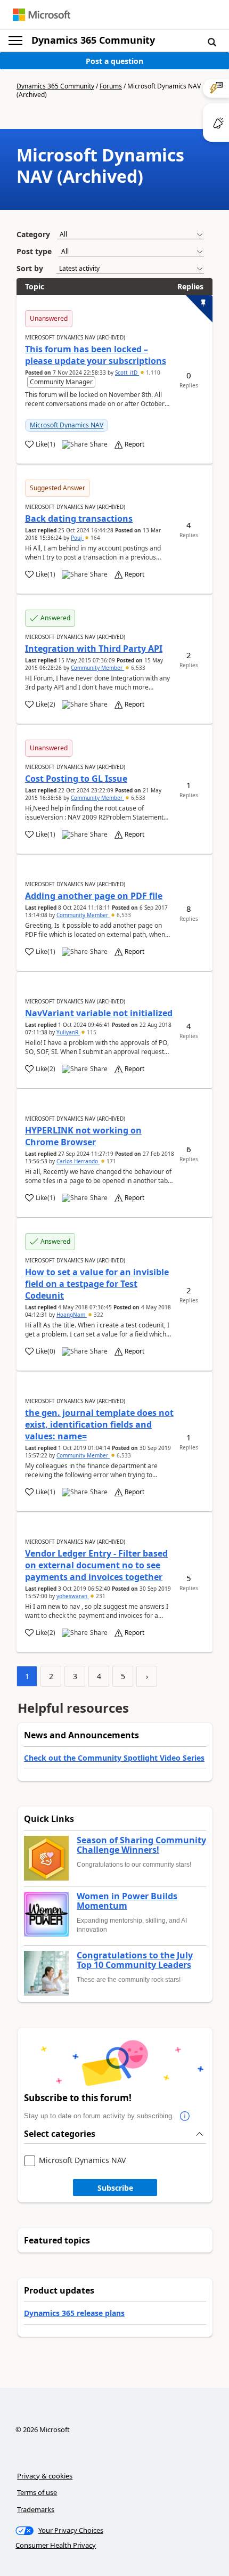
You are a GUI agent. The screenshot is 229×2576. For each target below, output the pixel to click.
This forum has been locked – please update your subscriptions (96, 355)
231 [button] (100, 1596)
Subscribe (115, 2188)
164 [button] (95, 538)
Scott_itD (127, 372)
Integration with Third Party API (94, 649)
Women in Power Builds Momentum (127, 1901)
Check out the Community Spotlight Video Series (114, 1758)
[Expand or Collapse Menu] (15, 40)
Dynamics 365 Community (93, 40)
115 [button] (91, 1032)
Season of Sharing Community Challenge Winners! (141, 1845)
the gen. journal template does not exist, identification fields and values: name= (99, 1424)
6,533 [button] (137, 668)
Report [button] (134, 444)
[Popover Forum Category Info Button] (185, 2116)
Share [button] (99, 444)
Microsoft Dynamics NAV (67, 425)
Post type (34, 251)
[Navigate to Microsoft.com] (42, 15)
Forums (111, 86)
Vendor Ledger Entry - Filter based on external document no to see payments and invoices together (96, 1565)
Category (33, 234)
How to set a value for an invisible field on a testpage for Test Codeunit (97, 1284)
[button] (212, 42)
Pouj (77, 538)
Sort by (30, 268)
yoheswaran (73, 1596)
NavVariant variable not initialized (99, 1013)
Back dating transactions (79, 519)
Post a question (114, 61)
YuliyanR (68, 1032)
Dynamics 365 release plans (74, 2313)
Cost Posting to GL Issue (76, 779)
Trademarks (36, 2509)
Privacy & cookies (45, 2476)
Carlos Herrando (78, 1161)
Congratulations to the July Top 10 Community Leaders (135, 1960)
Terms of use (37, 2492)
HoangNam (72, 1315)
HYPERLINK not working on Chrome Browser (83, 1136)
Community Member (97, 668)
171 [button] (111, 1161)
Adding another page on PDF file (94, 896)
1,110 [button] (152, 372)
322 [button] (98, 1315)
